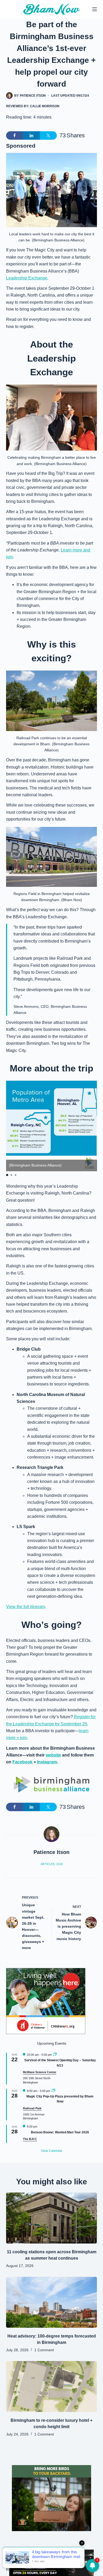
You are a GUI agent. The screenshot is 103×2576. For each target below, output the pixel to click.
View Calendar (52, 2151)
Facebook (22, 1762)
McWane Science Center (40, 2072)
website (53, 1755)
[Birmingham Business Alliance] (51, 1784)
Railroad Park (32, 2108)
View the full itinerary (25, 1607)
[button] (7, 1175)
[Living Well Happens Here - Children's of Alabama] (46, 2001)
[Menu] (95, 9)
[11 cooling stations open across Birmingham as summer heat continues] (51, 2218)
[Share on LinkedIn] (31, 135)
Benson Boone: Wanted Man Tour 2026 (60, 2132)
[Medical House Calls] (51, 2562)
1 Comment (44, 2350)
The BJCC (30, 2139)
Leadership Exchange (27, 278)
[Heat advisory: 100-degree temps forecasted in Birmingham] (51, 2302)
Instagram (47, 1762)
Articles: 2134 (52, 1864)
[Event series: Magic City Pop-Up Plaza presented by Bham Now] (53, 2091)
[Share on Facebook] (15, 135)
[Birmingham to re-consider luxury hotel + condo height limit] (51, 2387)
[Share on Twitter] (48, 135)
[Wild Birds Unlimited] (51, 2498)
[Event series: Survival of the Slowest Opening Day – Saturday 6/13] (55, 2055)
